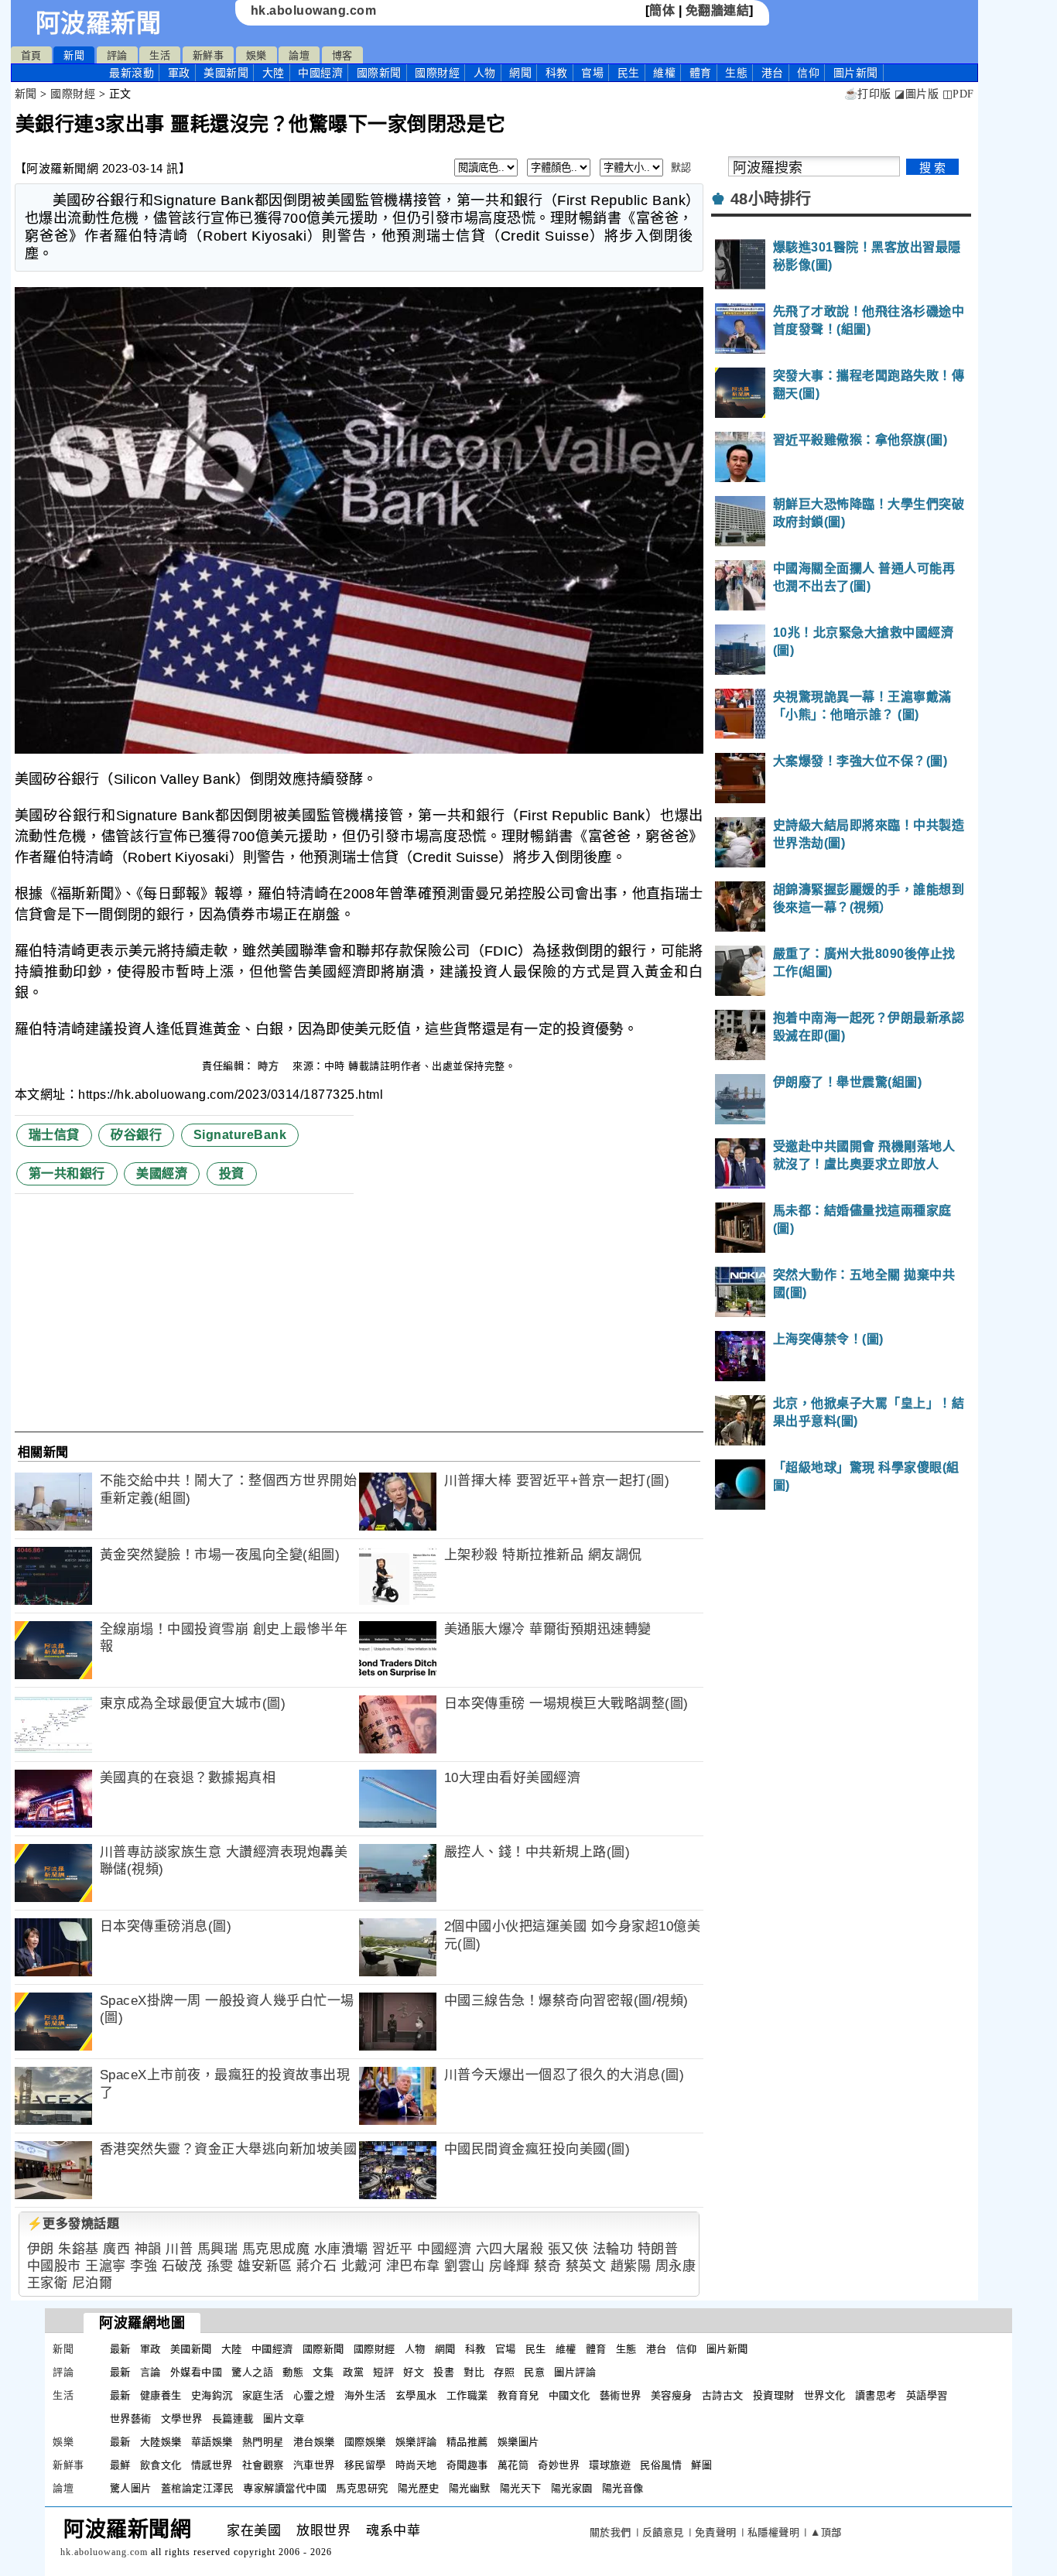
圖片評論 (575, 2372)
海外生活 (365, 2395)
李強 (144, 2266)
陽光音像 (623, 2488)
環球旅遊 (610, 2465)
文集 (323, 2372)
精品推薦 (467, 2442)
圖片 (856, 73)
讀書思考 (876, 2395)
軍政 (179, 73)
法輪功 (613, 2249)
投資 (232, 1173)
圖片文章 (284, 2419)
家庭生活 (263, 2395)
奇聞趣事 (467, 2465)
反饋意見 (663, 2532)
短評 (383, 2372)
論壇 (299, 55)
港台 (773, 73)
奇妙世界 (559, 2465)
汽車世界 (314, 2465)
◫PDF (958, 94)
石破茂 (182, 2266)
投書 (444, 2372)
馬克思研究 (362, 2488)
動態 (293, 2372)
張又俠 (568, 2249)
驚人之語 (252, 2372)
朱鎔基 (79, 2249)
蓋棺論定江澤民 (198, 2488)
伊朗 (41, 2249)
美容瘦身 (672, 2395)
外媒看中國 (197, 2372)
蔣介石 (317, 2266)
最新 (132, 73)
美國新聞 (226, 73)
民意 (534, 2372)
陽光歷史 (419, 2488)
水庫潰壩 (341, 2249)
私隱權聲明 (774, 2532)
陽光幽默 (470, 2488)
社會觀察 (263, 2465)
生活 (160, 55)
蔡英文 (586, 2266)
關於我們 (611, 2532)
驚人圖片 (131, 2488)
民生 (629, 73)
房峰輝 (510, 2266)
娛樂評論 (416, 2442)
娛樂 (257, 55)
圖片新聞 (727, 2349)
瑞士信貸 (54, 1135)
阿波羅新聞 (99, 23)
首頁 (31, 55)
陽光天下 (521, 2488)
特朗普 (658, 2249)
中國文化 (570, 2395)
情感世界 (212, 2465)
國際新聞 (379, 73)
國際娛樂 (365, 2442)
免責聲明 (716, 2532)
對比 (474, 2372)
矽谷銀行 (136, 1135)
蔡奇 (547, 2266)
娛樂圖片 (518, 2442)
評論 (117, 55)
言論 (151, 2372)
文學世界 (182, 2419)
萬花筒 (513, 2465)
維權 (664, 73)
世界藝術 (131, 2419)
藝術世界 (621, 2395)
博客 (342, 55)
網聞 (520, 73)
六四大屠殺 (510, 2249)
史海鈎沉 (212, 2395)
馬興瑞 (218, 2249)
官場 (592, 73)
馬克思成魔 (276, 2249)
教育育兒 (518, 2395)
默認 (681, 168)
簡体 (662, 10)
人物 (485, 73)
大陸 (274, 73)
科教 (557, 73)
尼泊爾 (92, 2283)
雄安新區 (265, 2266)
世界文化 (825, 2395)
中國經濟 (320, 73)
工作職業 (467, 2395)
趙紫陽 (631, 2266)
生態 (736, 73)
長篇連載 (233, 2419)
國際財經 (437, 73)
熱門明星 (263, 2442)
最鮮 (120, 2465)
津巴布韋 (413, 2266)
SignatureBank (240, 1135)
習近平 (393, 2249)
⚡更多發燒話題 (74, 2224)
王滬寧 (106, 2266)
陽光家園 (572, 2488)
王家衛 (48, 2283)
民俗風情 (661, 2465)
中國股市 (54, 2266)
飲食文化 (161, 2465)
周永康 (676, 2266)
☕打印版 (868, 94)
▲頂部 (826, 2532)
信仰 (808, 73)
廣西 (116, 2249)
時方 (270, 1066)
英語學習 (927, 2395)
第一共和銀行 (67, 1173)
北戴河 (362, 2266)
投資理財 (774, 2395)
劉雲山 (465, 2266)
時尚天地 (416, 2465)
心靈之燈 (314, 2395)
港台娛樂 (314, 2442)
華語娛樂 (212, 2442)
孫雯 (220, 2266)
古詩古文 (723, 2395)
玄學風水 (416, 2395)
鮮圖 (701, 2465)
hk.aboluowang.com (314, 10)
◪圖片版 (917, 94)
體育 (701, 73)
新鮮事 (209, 55)
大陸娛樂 (161, 2442)
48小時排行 (771, 199)
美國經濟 (162, 1173)
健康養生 (161, 2395)
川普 (179, 2249)
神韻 (148, 2249)
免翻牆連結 (718, 10)
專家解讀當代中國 (285, 2488)
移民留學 (365, 2465)
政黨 (353, 2372)
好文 (414, 2372)
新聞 (74, 55)
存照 (504, 2372)
